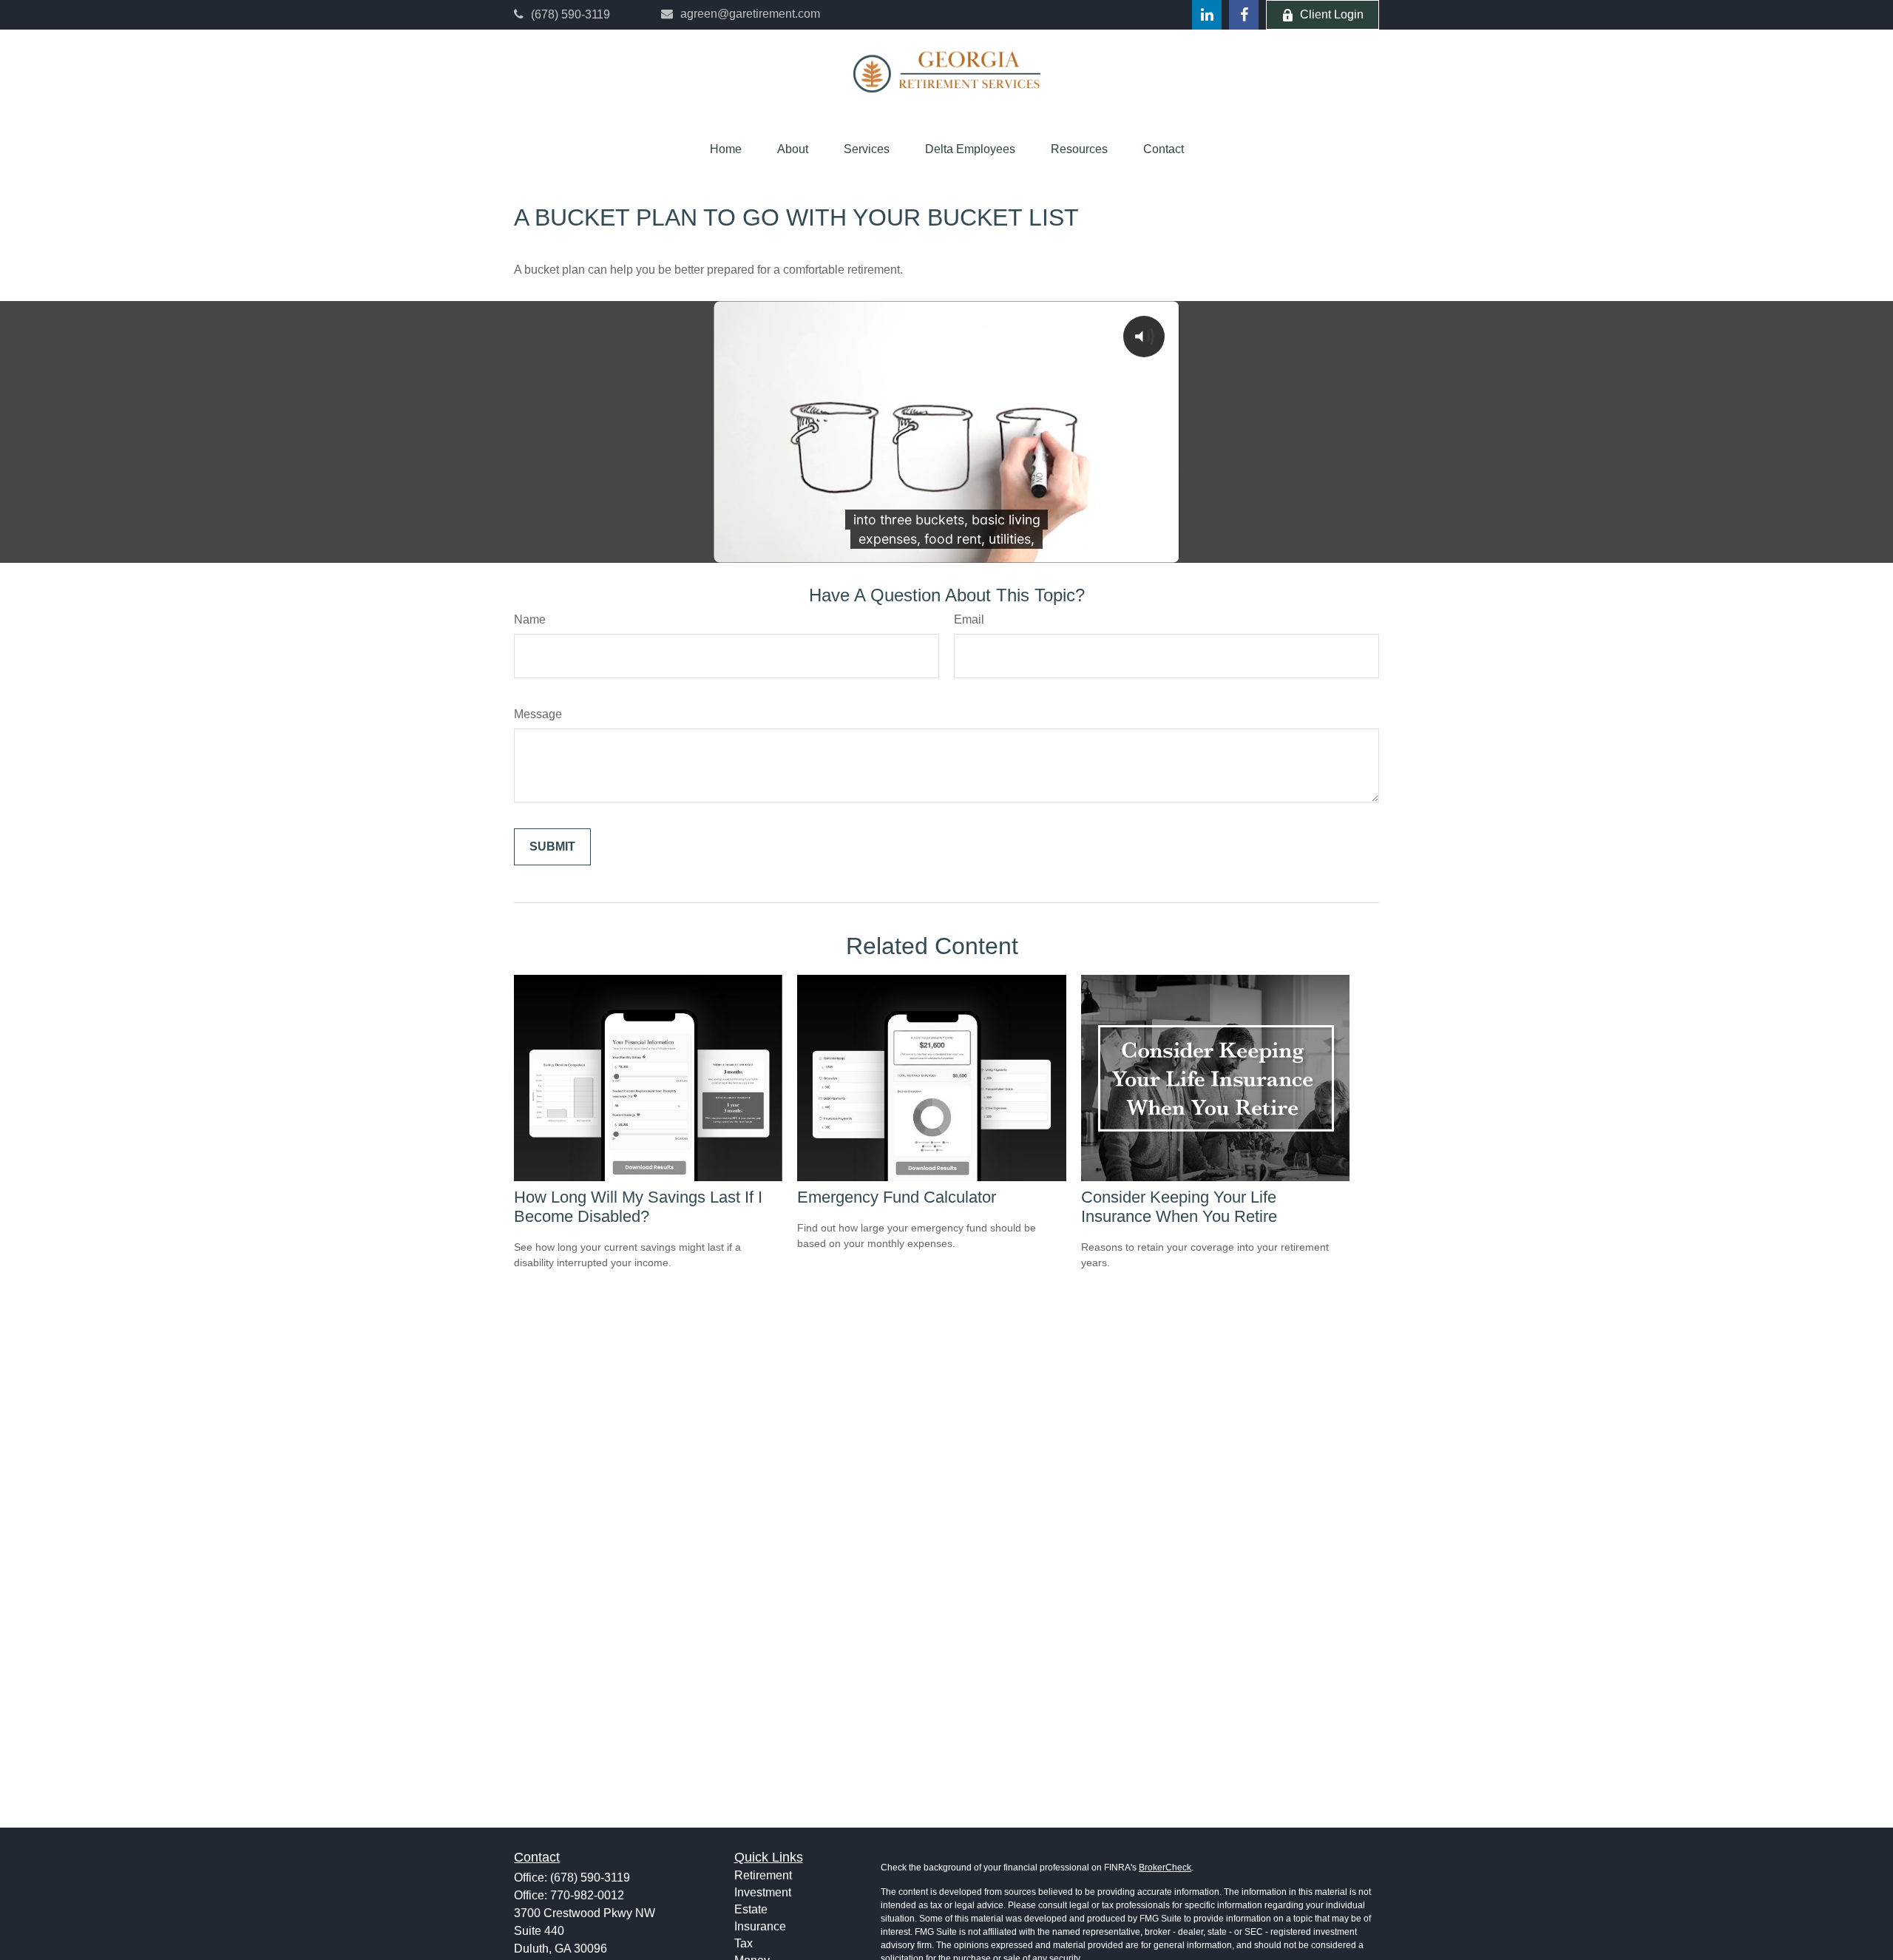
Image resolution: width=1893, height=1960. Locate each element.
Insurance (760, 1926)
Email (969, 619)
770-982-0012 (587, 1895)
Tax (744, 1943)
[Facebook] (1244, 15)
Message (538, 714)
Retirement (763, 1875)
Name (530, 619)
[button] (726, 149)
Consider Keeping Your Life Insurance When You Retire (1179, 1207)
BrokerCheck (1165, 1868)
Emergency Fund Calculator (897, 1197)
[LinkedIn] (1207, 15)
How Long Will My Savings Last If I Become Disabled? (638, 1207)
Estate (751, 1909)
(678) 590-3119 (570, 14)
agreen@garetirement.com (750, 14)
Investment (763, 1892)
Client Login (1332, 14)
